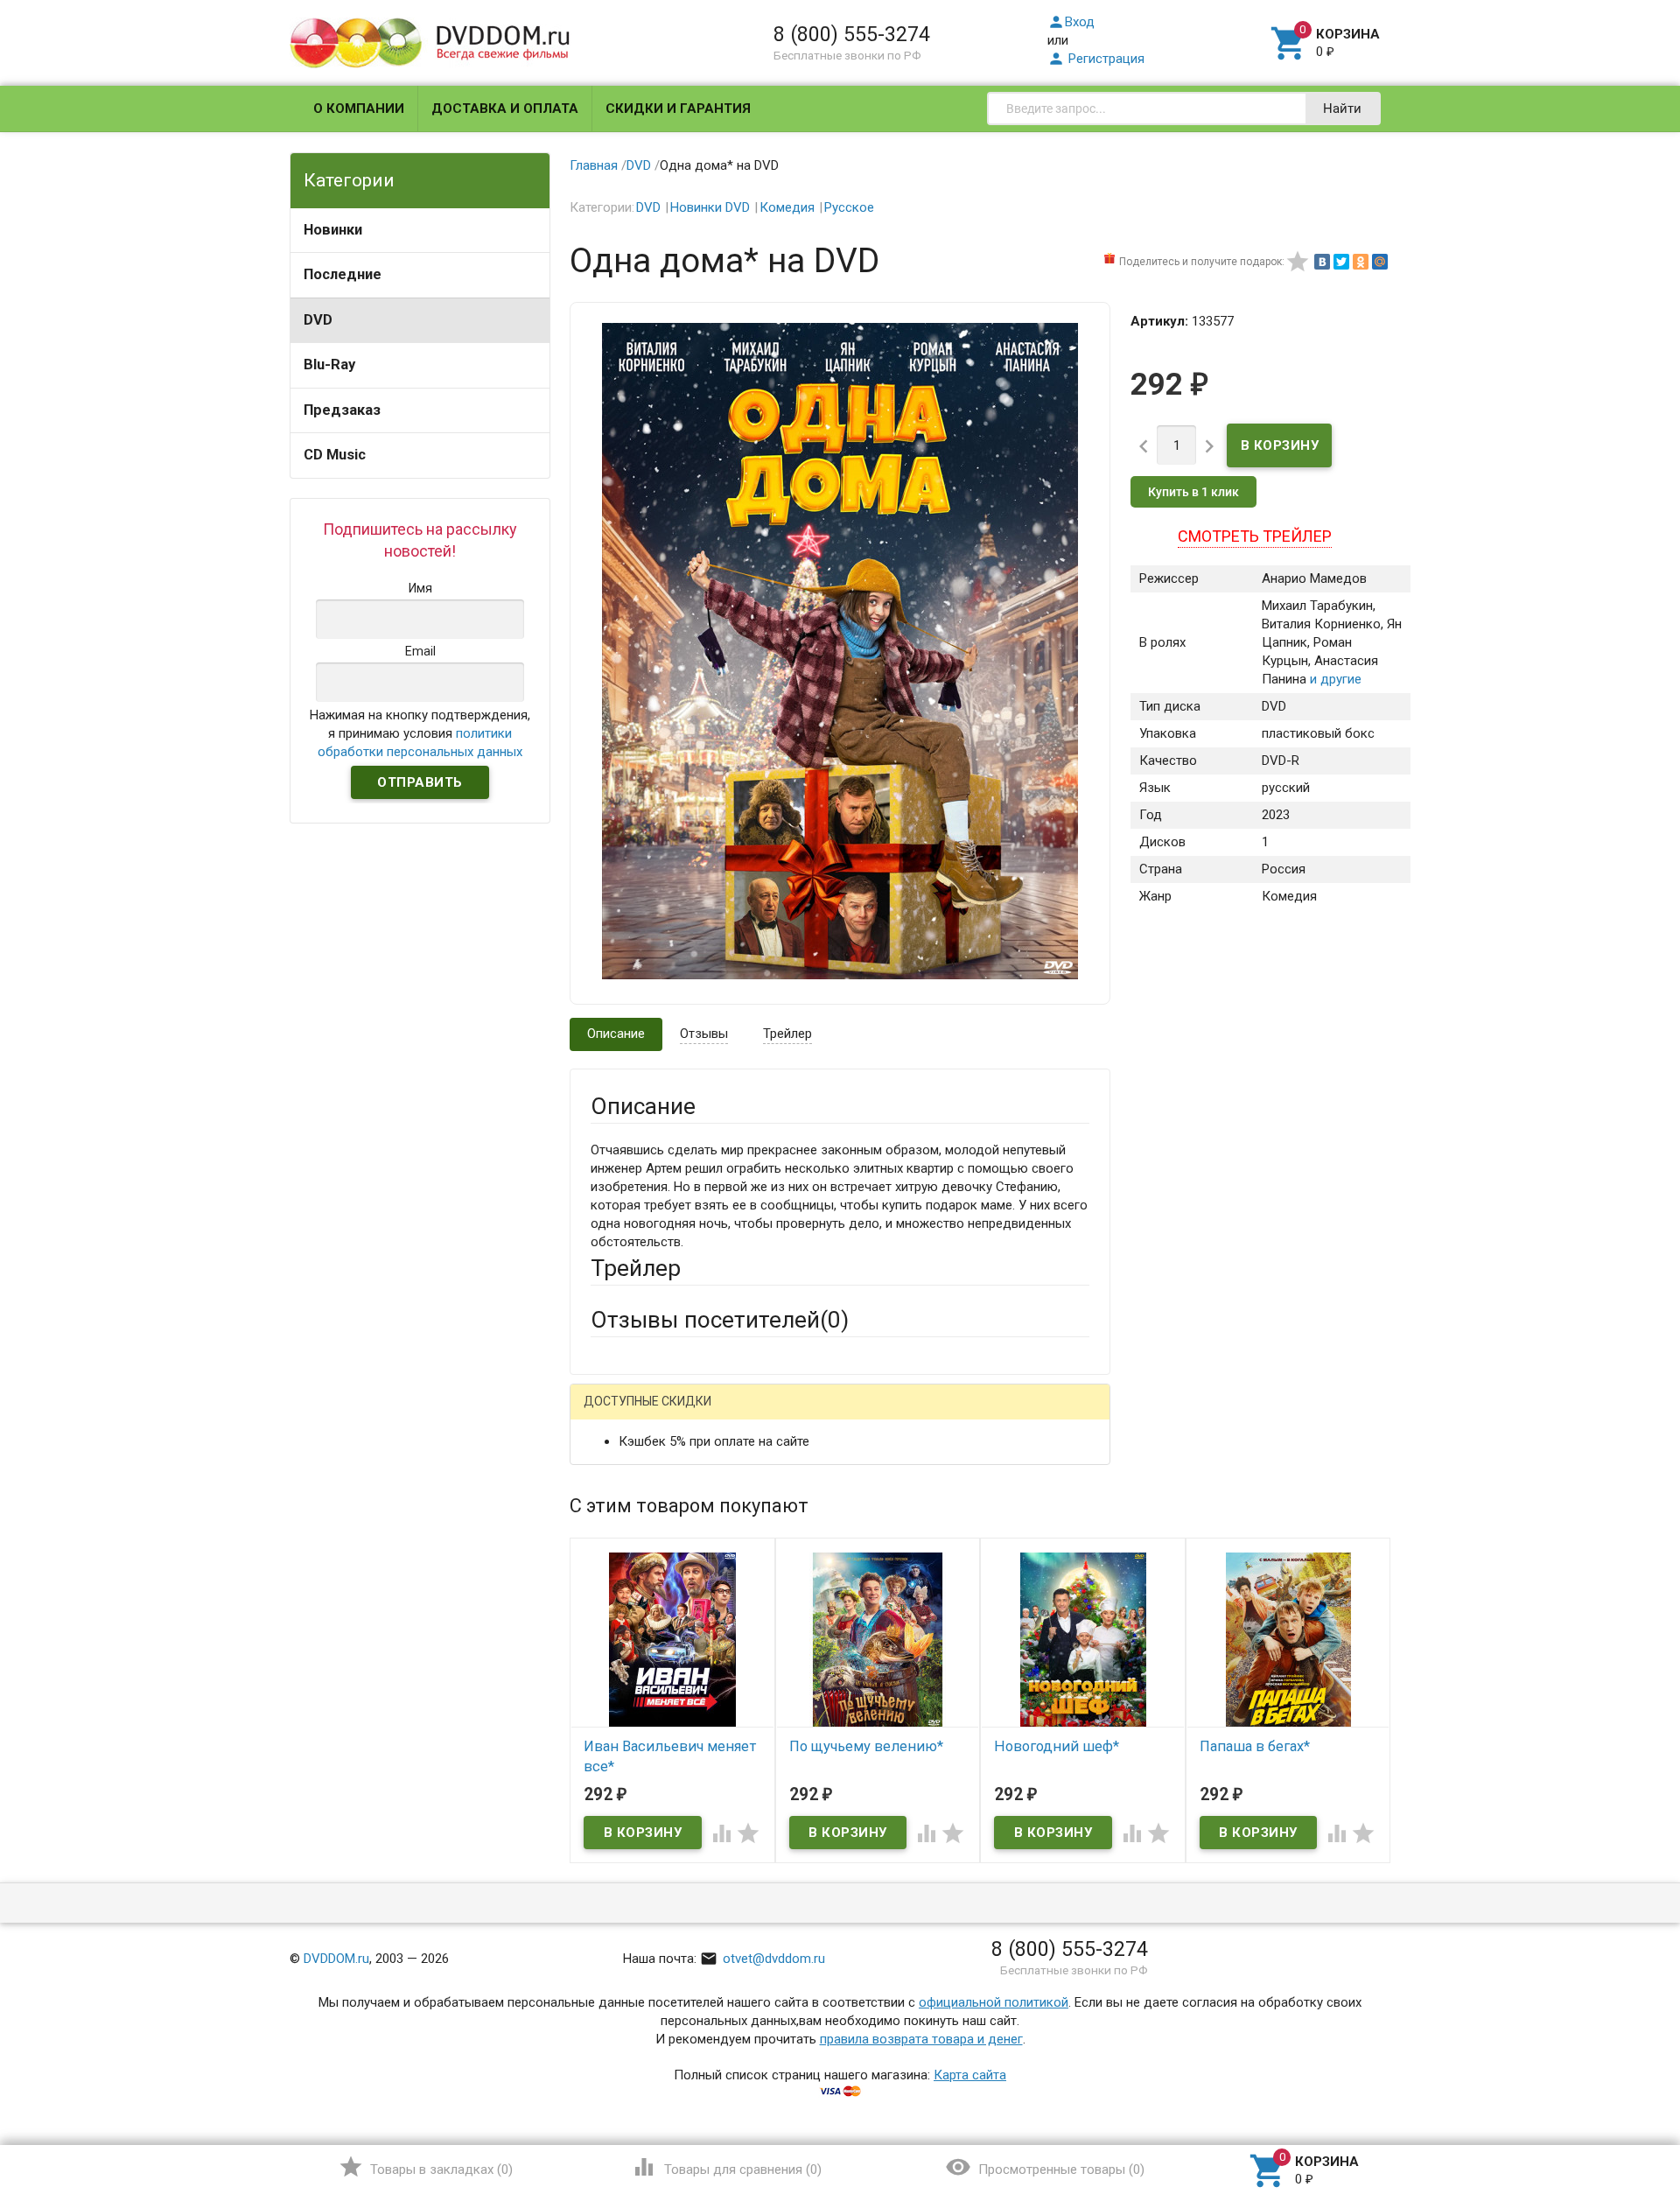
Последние (343, 274)
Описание (616, 1034)
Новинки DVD (710, 207)
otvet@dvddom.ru (763, 1959)
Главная (594, 165)
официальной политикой (994, 2002)
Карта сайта (970, 2075)
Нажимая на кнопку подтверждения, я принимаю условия (420, 733)
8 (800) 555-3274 (852, 34)
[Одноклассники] (1361, 262)
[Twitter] (1341, 262)
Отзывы (704, 1034)
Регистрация (1096, 59)
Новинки (333, 230)
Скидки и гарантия (678, 109)
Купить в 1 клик (1193, 492)
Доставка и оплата (505, 109)
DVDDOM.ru (336, 1959)
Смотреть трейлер (1255, 536)
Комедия (787, 207)
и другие (1334, 679)
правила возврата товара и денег (921, 2039)
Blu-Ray (329, 364)
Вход (1071, 22)
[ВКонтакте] (1322, 262)
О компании (359, 109)
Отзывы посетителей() (720, 1320)
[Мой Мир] (1380, 262)
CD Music (335, 455)
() (426, 2167)
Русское (849, 207)
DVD (318, 320)
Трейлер (787, 1034)
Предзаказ (342, 410)
